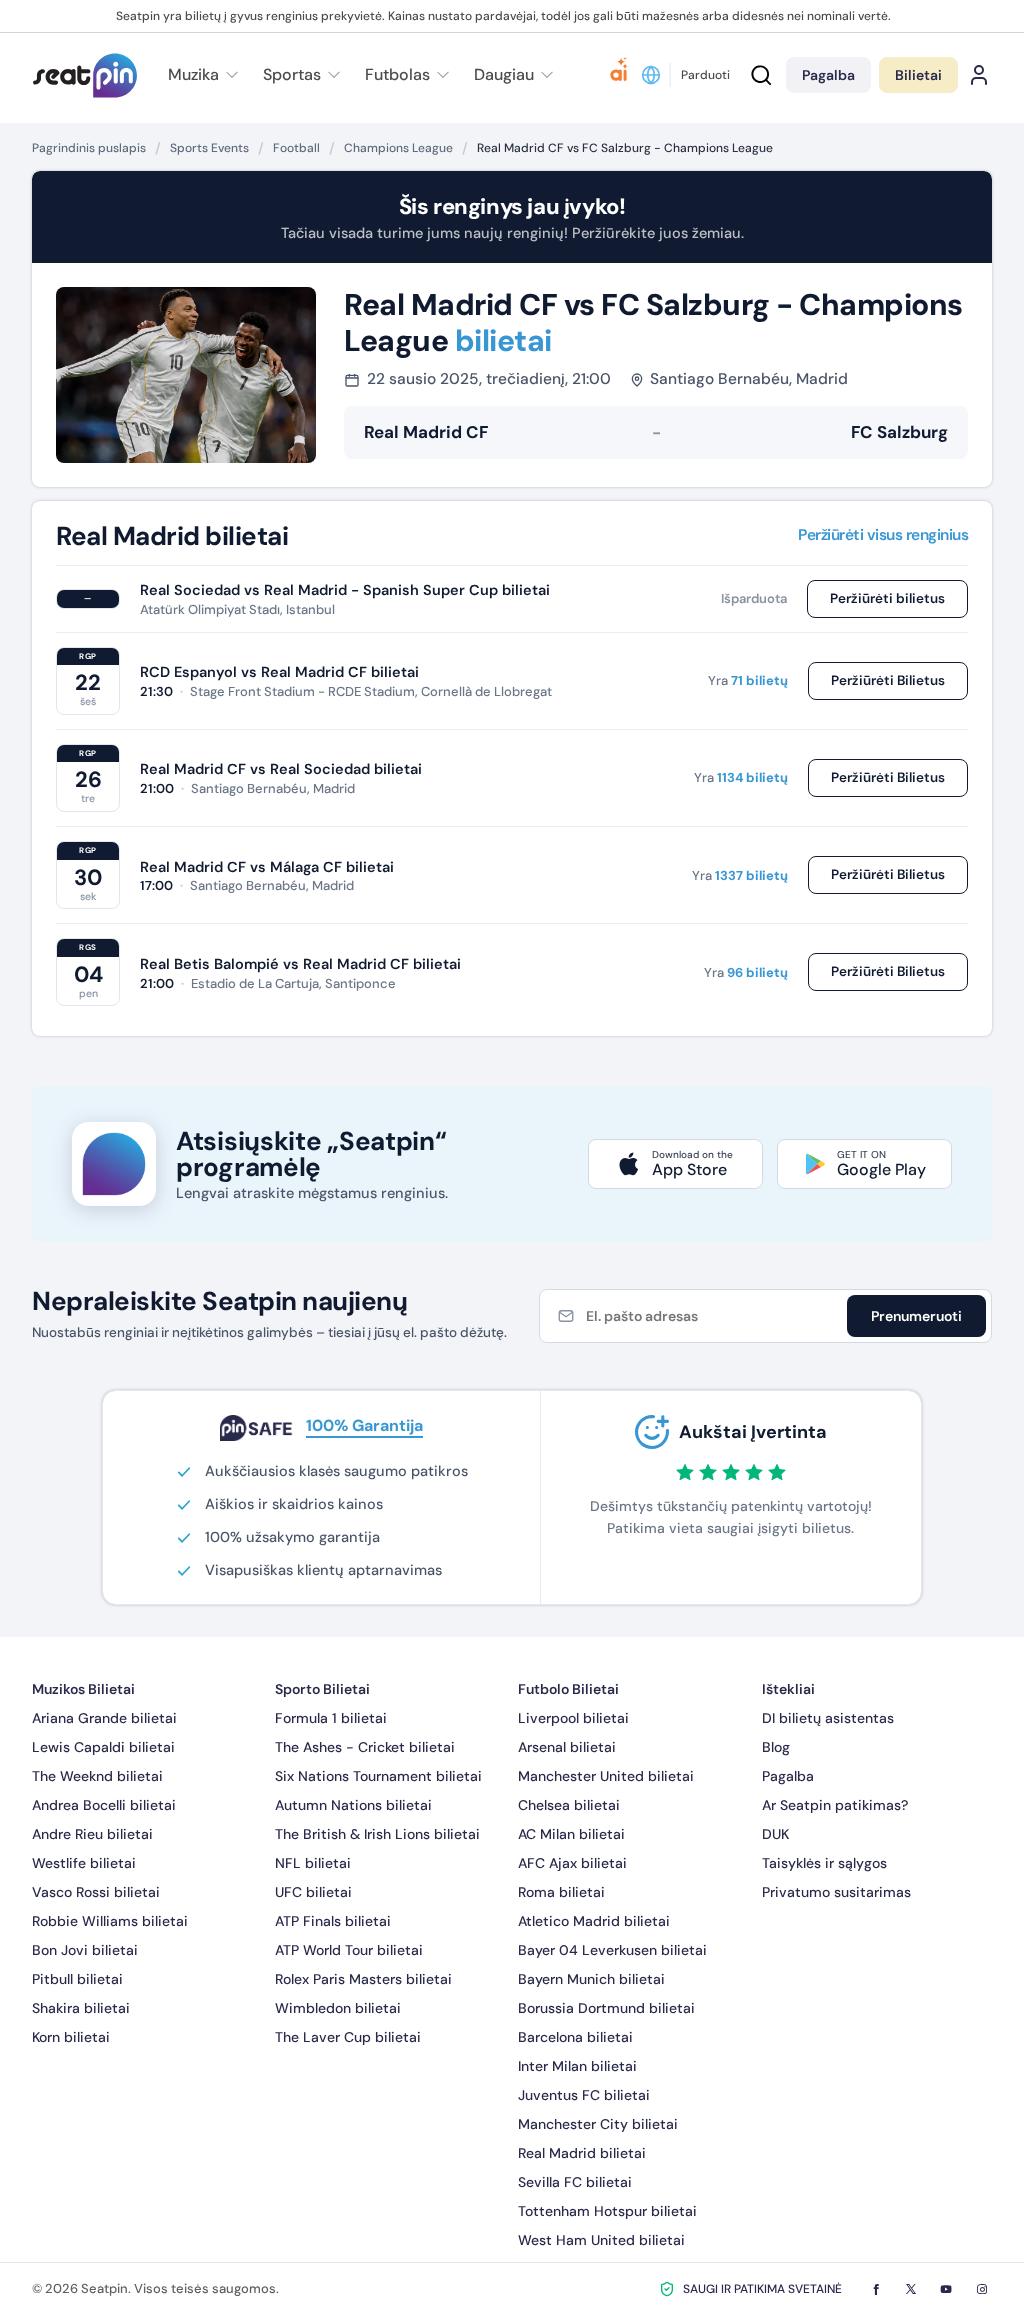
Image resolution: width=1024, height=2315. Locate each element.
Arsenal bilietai (567, 1747)
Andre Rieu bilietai (92, 1834)
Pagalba (788, 1776)
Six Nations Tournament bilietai (378, 1776)
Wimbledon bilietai (338, 2008)
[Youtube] (946, 2289)
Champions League (398, 148)
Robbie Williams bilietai (110, 1921)
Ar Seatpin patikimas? (835, 1805)
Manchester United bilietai (606, 1776)
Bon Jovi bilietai (85, 1950)
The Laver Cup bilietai (348, 2037)
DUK (775, 1834)
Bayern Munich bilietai (591, 1979)
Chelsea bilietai (569, 1805)
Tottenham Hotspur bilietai (607, 2211)
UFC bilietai (313, 1892)
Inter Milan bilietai (577, 2066)
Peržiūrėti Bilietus (888, 680)
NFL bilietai (313, 1863)
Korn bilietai (71, 2037)
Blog (776, 1747)
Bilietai (918, 75)
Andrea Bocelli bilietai (104, 1805)
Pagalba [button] (828, 75)
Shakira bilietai (81, 2008)
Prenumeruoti (916, 1316)
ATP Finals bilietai (333, 1921)
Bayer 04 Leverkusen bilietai (612, 1950)
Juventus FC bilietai (584, 2095)
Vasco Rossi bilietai (96, 1892)
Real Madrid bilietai (582, 2153)
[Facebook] (876, 2289)
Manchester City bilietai (598, 2124)
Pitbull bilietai (77, 1979)
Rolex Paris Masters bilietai (363, 1979)
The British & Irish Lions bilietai (377, 1834)
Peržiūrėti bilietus (887, 598)
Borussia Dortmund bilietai (606, 2008)
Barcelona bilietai (575, 2037)
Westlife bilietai (84, 1863)
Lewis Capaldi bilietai (103, 1747)
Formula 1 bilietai (331, 1718)
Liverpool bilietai (573, 1718)
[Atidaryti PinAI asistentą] (619, 75)
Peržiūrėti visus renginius (883, 536)
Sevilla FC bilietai (575, 2182)
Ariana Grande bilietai (104, 1718)
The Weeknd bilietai (97, 1776)
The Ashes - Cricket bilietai (365, 1747)
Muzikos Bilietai (83, 1689)
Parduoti (705, 75)
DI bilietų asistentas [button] (828, 1718)
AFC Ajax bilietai (572, 1863)
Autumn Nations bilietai (353, 1805)
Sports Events (209, 148)
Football (296, 148)
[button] (511, 75)
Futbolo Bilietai (568, 1689)
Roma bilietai (561, 1892)
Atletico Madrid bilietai (594, 1921)
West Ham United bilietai (601, 2240)
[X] (911, 2289)
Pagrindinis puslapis (89, 148)
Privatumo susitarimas (836, 1892)
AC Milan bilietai (571, 1834)
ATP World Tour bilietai (349, 1950)
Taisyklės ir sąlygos (824, 1863)
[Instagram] (982, 2289)
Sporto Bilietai (322, 1689)
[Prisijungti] (979, 75)
